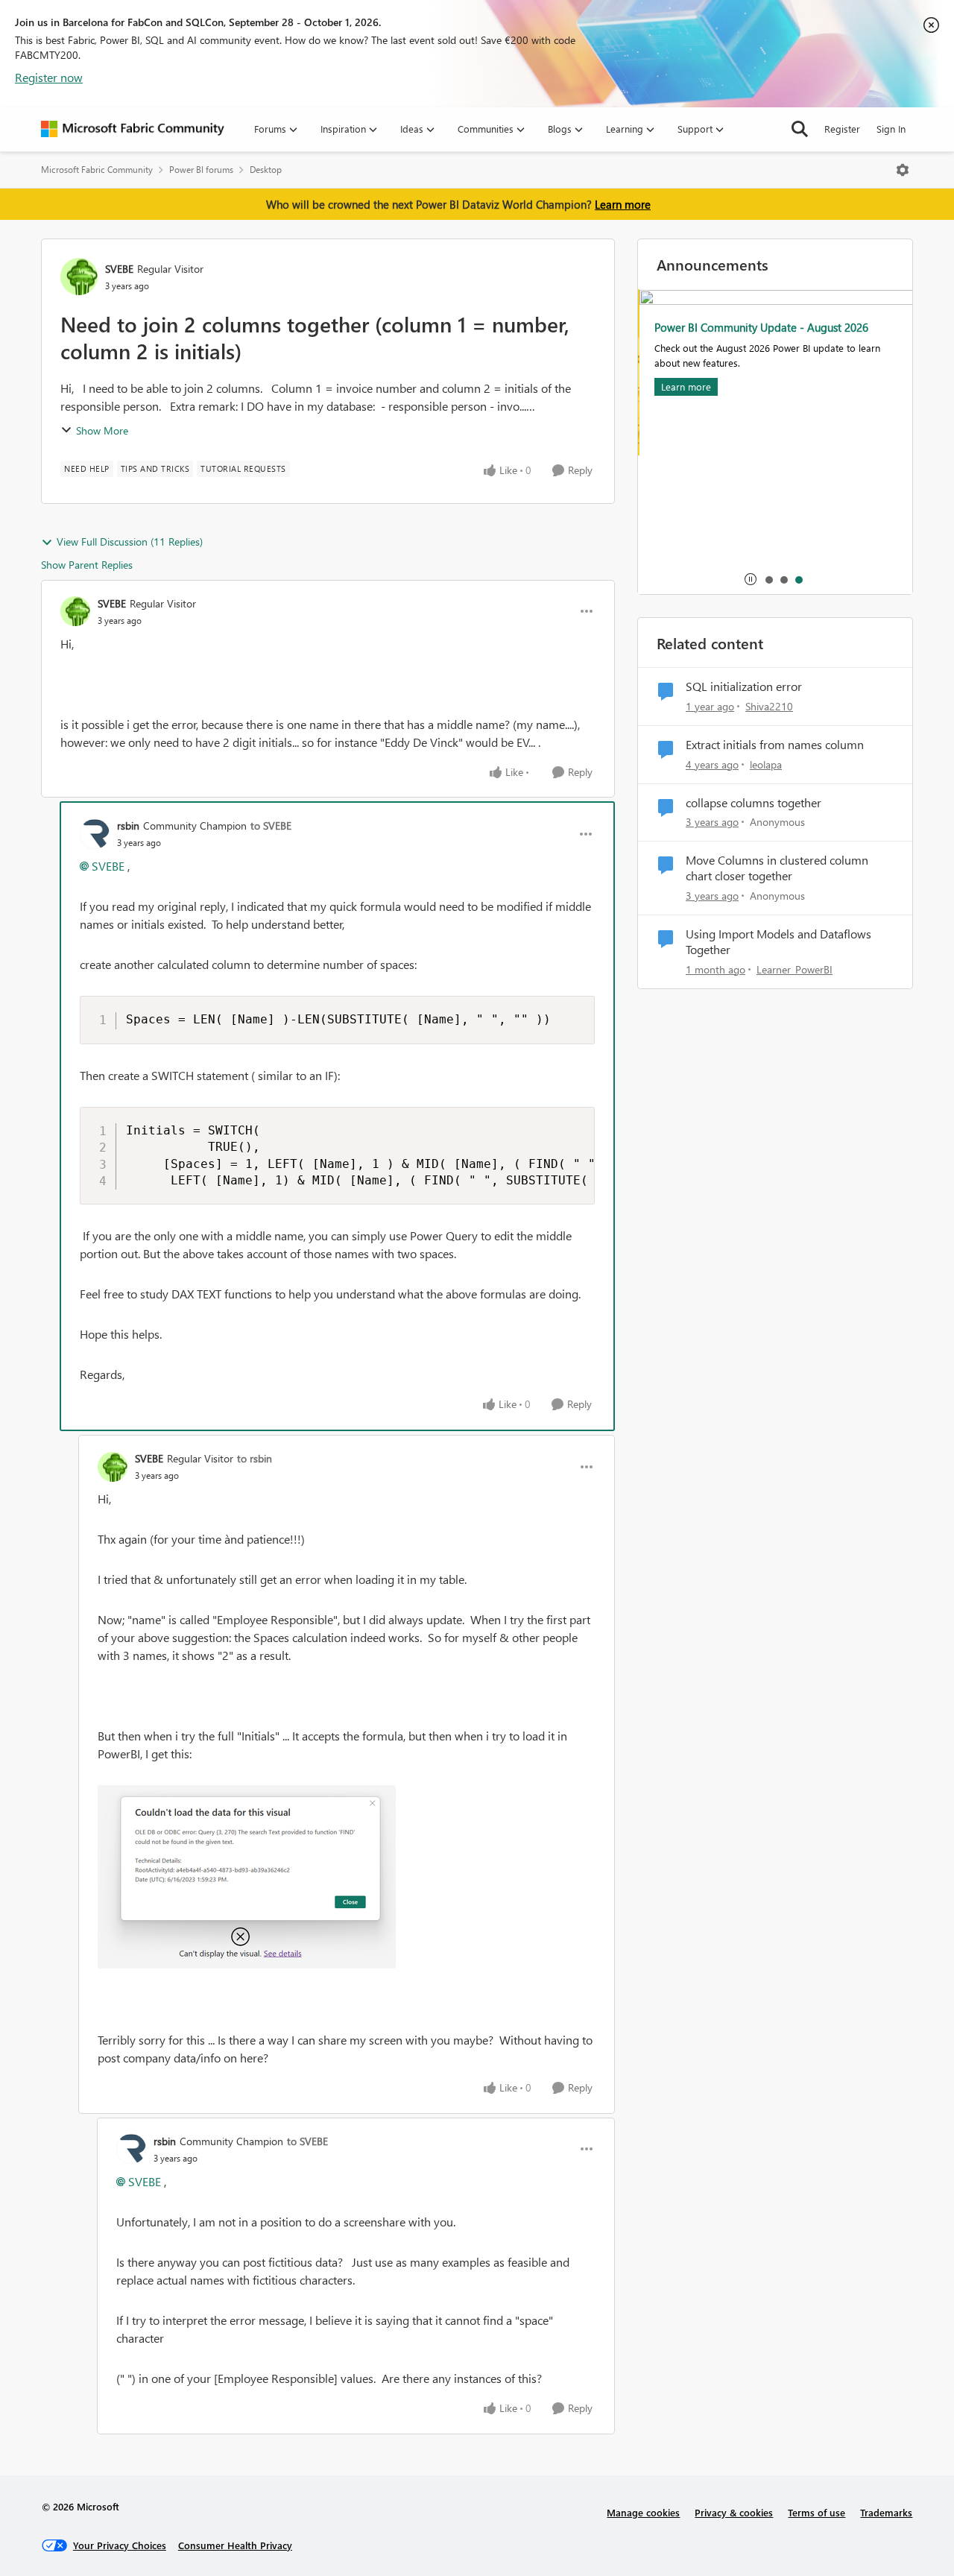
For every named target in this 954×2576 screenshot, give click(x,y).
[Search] (800, 129)
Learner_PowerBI (795, 969)
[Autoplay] (751, 579)
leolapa (766, 764)
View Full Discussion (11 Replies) (130, 542)
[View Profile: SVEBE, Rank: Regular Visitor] (79, 277)
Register (842, 129)
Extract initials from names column (775, 745)
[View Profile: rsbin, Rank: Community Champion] (95, 834)
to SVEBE (271, 825)
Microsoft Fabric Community (97, 170)
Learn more (623, 204)
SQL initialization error (744, 686)
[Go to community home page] (133, 129)
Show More (102, 430)
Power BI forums (201, 170)
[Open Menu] (903, 170)
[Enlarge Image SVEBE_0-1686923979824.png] (247, 1877)
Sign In (891, 129)
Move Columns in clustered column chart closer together (777, 868)
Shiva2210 (769, 706)
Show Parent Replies (87, 565)
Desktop (266, 170)
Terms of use (816, 2512)
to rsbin (255, 1458)
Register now (49, 77)
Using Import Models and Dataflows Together (778, 942)
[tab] (768, 579)
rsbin (128, 825)
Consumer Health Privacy (235, 2545)
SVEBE (119, 269)
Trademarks (886, 2512)
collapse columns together (754, 803)
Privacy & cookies (734, 2512)
